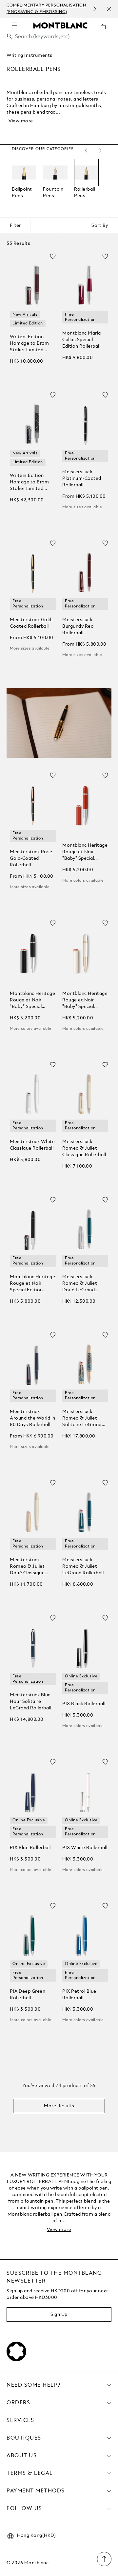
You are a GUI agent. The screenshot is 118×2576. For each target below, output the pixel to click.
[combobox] (59, 38)
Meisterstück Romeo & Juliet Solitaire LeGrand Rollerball (82, 1419)
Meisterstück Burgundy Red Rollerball (78, 626)
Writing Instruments (29, 55)
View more (21, 121)
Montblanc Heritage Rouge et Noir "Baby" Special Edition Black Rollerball (32, 1001)
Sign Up (59, 2315)
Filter (15, 226)
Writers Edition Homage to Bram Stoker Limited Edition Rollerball (29, 344)
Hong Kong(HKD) (36, 2536)
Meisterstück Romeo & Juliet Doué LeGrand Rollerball (80, 1284)
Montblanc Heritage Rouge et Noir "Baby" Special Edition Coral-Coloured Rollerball (85, 852)
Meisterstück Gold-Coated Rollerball (31, 623)
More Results (59, 2106)
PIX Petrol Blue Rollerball (79, 1995)
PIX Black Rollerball (84, 1704)
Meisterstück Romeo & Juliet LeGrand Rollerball (83, 1566)
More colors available (83, 881)
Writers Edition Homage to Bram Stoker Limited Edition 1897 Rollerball (29, 483)
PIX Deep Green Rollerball (28, 1995)
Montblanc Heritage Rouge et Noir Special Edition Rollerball (32, 1284)
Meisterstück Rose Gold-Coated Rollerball (31, 858)
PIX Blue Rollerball (30, 1848)
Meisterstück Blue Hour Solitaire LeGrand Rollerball (30, 1702)
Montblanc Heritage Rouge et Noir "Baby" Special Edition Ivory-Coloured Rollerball (85, 1001)
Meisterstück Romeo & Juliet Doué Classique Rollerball (27, 1567)
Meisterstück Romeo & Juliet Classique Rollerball (84, 1148)
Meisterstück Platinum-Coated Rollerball (82, 479)
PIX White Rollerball (85, 1848)
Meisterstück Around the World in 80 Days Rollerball (33, 1418)
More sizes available (82, 507)
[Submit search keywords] (10, 37)
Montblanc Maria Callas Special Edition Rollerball (82, 340)
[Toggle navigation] (14, 25)
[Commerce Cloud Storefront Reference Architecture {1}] (60, 25)
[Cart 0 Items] (106, 31)
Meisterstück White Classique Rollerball (32, 1145)
